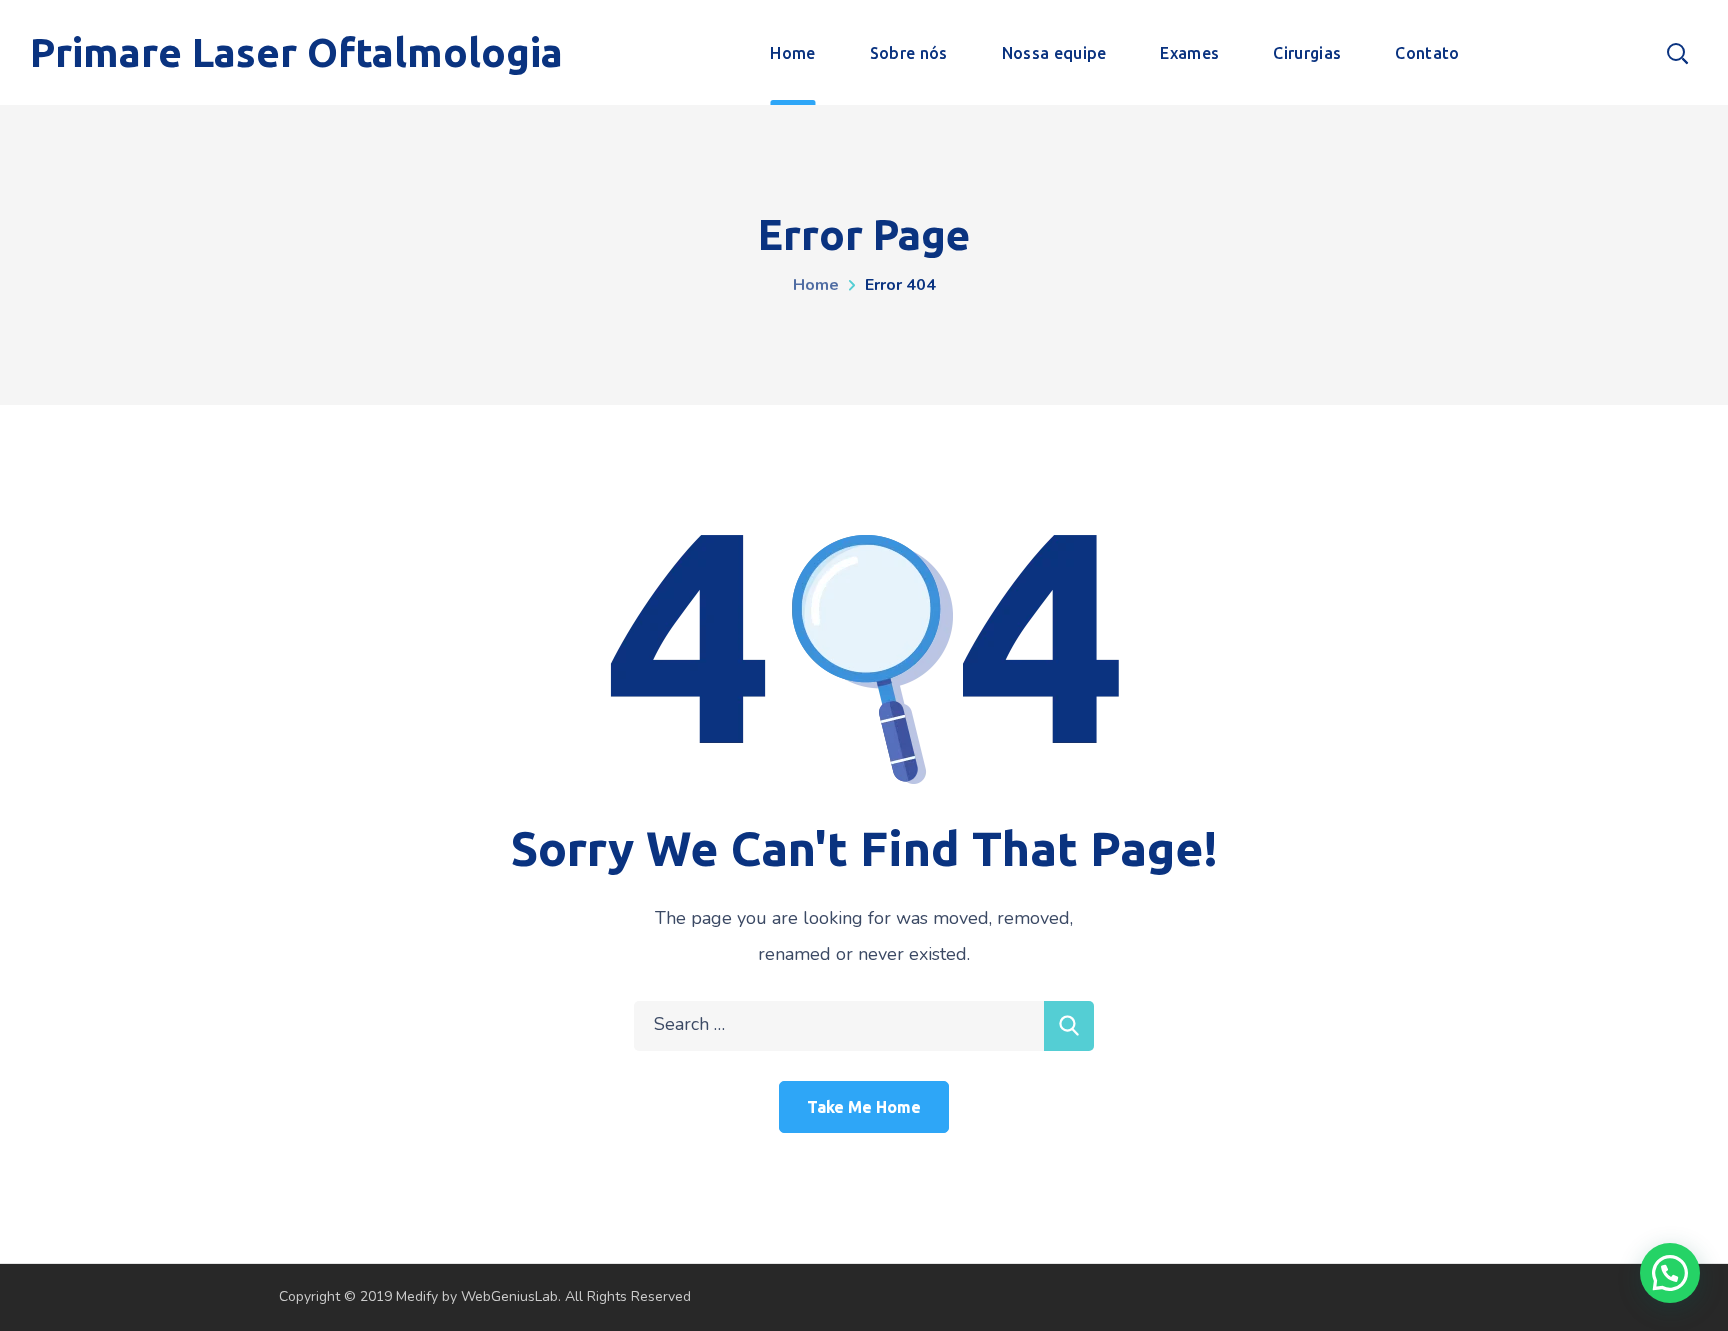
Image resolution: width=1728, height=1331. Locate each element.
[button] (1670, 1273)
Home (816, 285)
